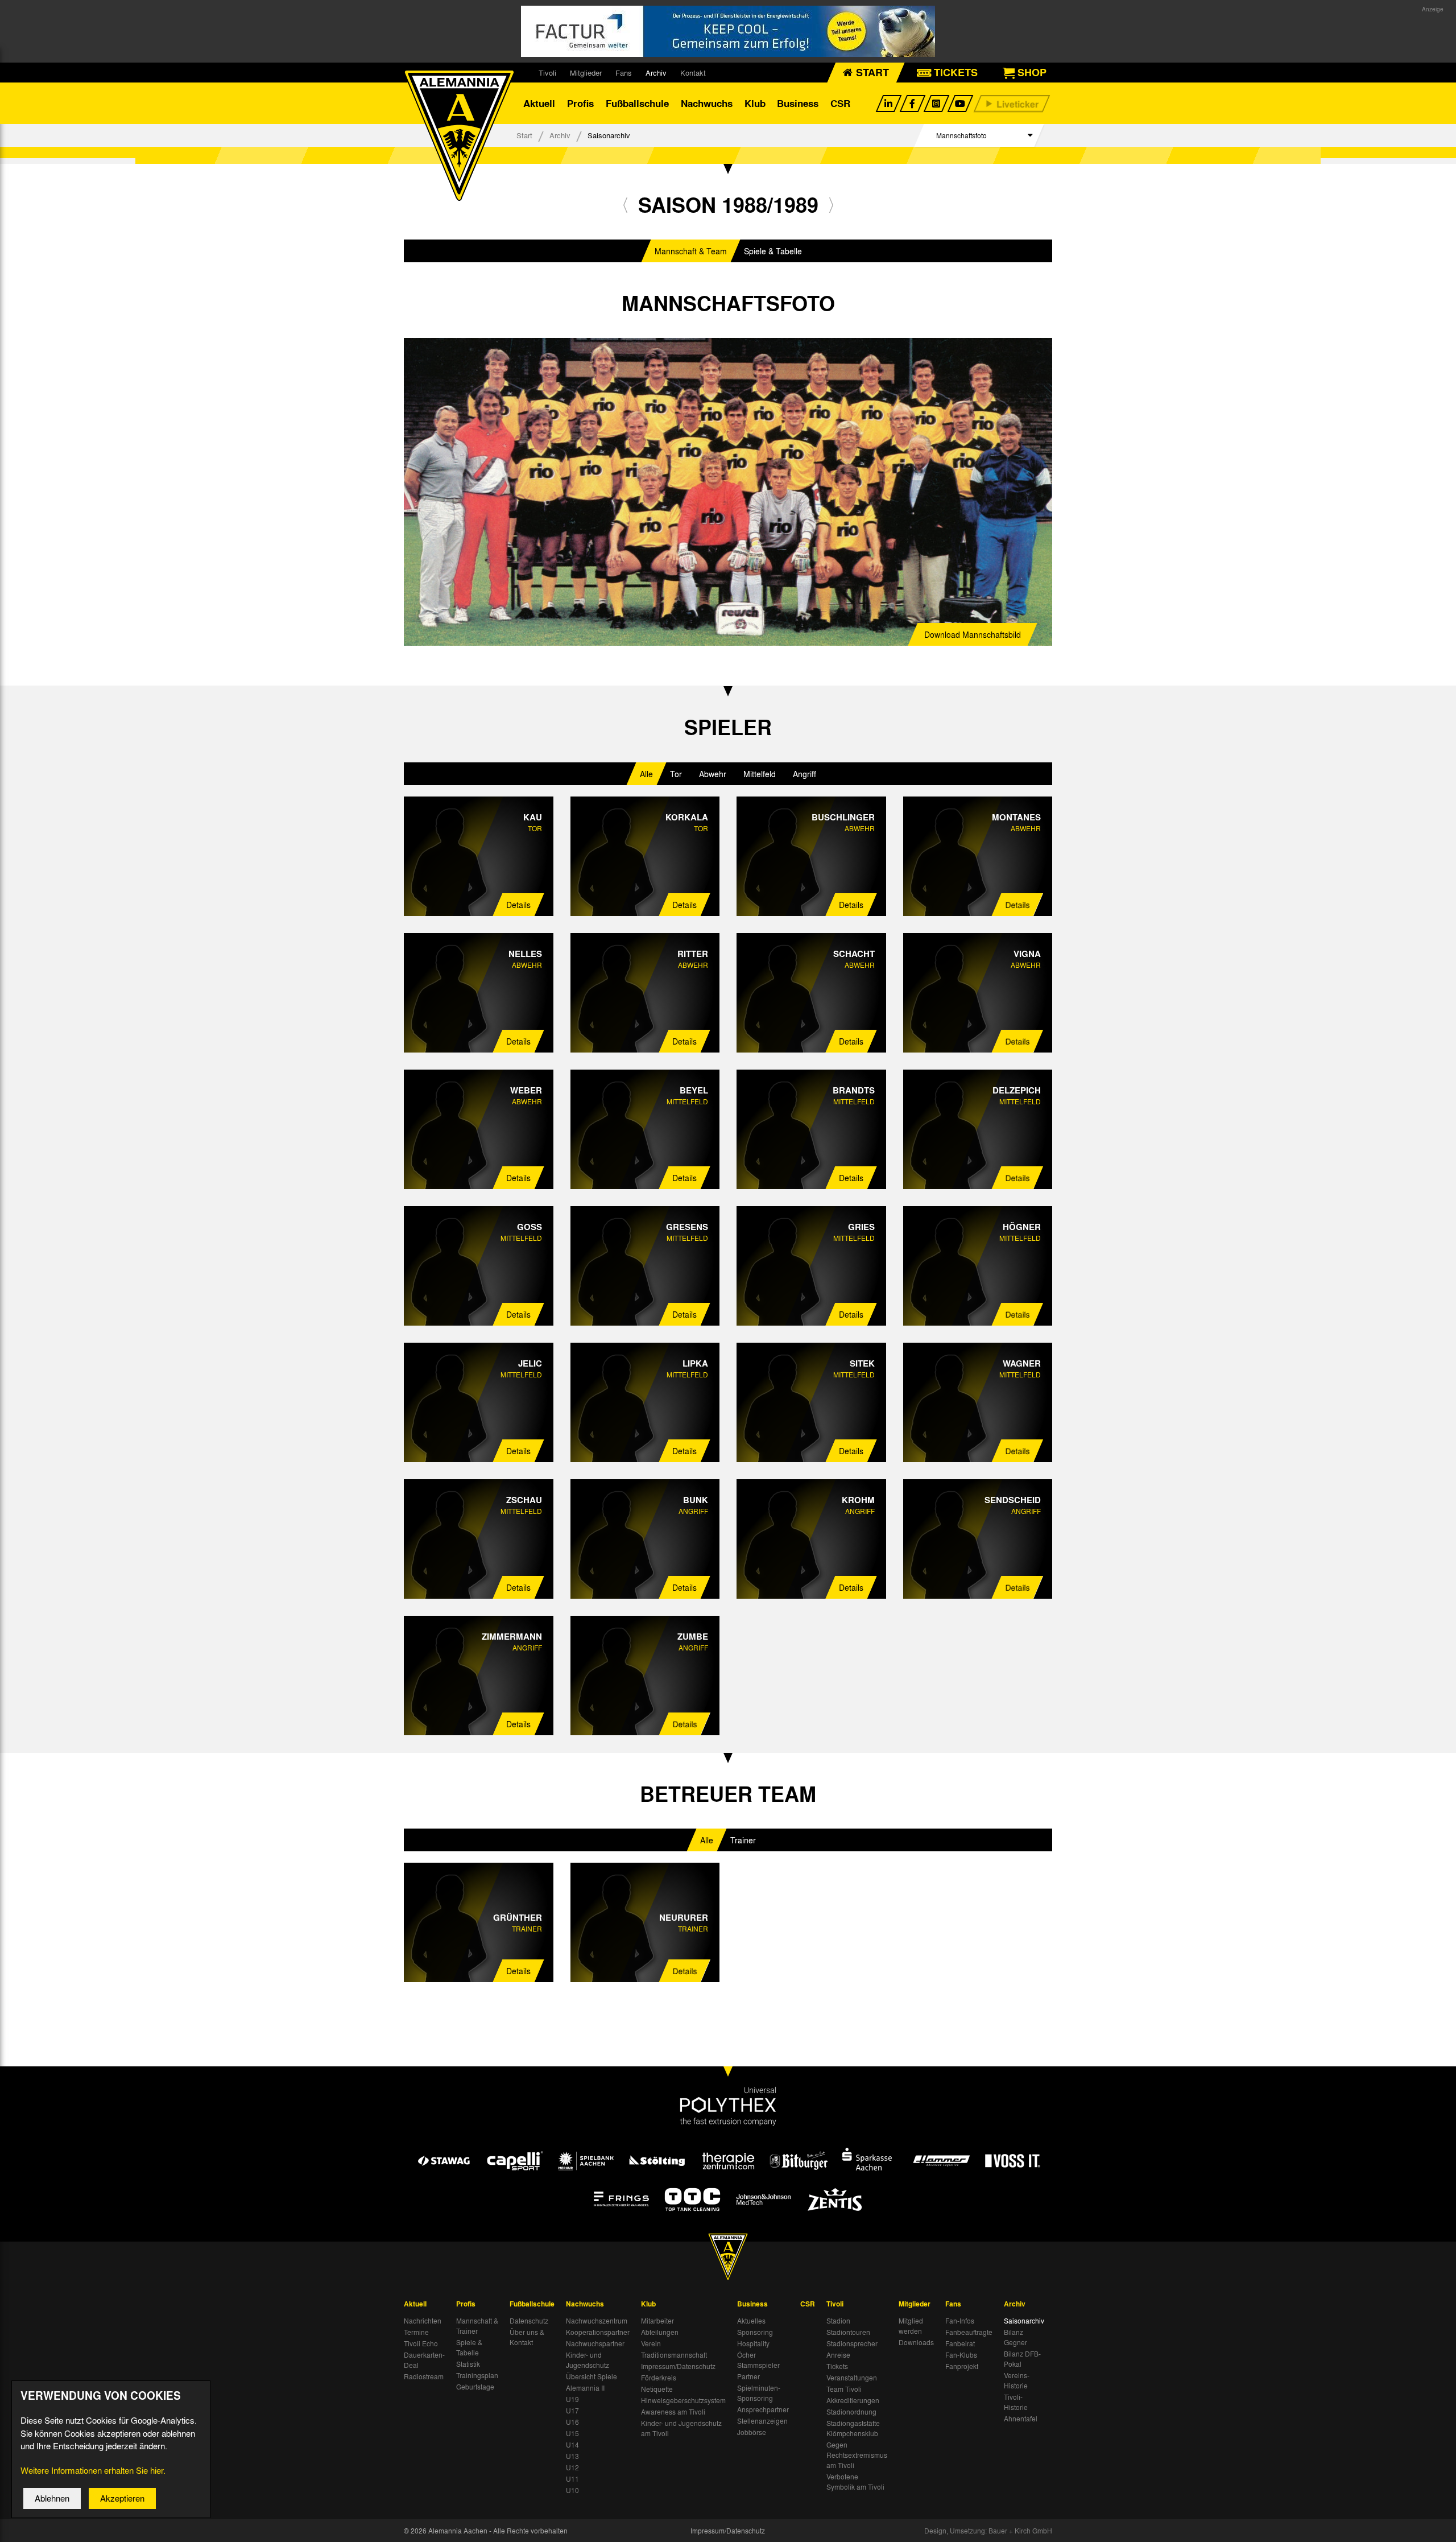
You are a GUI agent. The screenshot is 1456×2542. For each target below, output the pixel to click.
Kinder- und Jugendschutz (588, 2360)
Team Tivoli (844, 2389)
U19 (572, 2399)
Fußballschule (637, 103)
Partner (748, 2376)
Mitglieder (586, 73)
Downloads (916, 2342)
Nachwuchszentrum (597, 2321)
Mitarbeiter (657, 2321)
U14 (572, 2445)
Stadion (838, 2321)
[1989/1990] (831, 205)
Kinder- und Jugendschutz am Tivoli (681, 2428)
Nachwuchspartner (595, 2343)
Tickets (837, 2366)
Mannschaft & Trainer (477, 2326)
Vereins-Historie (1017, 2380)
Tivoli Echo (421, 2343)
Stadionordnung (851, 2412)
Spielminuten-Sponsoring (759, 2393)
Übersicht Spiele (591, 2376)
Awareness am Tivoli (673, 2412)
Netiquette (657, 2389)
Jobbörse (752, 2432)
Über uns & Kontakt (527, 2337)
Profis (580, 103)
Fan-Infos (960, 2321)
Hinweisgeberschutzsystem (683, 2400)
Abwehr (713, 774)
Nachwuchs (707, 103)
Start (524, 135)
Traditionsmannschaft (674, 2355)
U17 (572, 2411)
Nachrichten (423, 2321)
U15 (572, 2433)
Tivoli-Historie (1016, 2402)
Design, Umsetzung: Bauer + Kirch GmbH (988, 2531)
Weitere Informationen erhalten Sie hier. (93, 2470)
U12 (572, 2467)
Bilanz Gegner (1016, 2337)
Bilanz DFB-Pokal (1022, 2359)
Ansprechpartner (763, 2409)
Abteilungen (660, 2332)
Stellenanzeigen (762, 2421)
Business (798, 103)
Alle (646, 774)
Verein (651, 2343)
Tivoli (547, 73)
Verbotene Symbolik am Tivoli (855, 2482)
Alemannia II (585, 2388)
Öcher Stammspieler (758, 2360)
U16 (572, 2422)
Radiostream (424, 2376)
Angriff (804, 774)
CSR (840, 103)
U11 (572, 2479)
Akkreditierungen (853, 2400)
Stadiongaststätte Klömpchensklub (853, 2428)
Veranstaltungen (852, 2378)
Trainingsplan (477, 2375)
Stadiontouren (848, 2332)
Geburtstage (475, 2387)
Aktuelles (751, 2321)
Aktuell (539, 103)
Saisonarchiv (1024, 2321)
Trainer (743, 1840)
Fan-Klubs (961, 2355)
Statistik (468, 2364)
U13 (572, 2456)
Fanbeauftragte (969, 2332)
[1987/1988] (625, 205)
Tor (676, 774)
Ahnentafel (1021, 2419)
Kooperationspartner (598, 2332)
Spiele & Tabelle (773, 251)
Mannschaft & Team (691, 251)
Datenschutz (529, 2321)
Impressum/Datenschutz (678, 2366)
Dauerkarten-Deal (424, 2360)
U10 (572, 2490)
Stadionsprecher (852, 2343)
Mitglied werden (911, 2326)
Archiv (656, 73)
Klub (755, 103)
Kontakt (693, 73)
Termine (416, 2332)
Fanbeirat (960, 2343)
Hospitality (753, 2343)
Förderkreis (659, 2378)
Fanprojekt (962, 2366)
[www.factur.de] (728, 31)
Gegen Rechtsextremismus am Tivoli (857, 2455)
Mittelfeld (760, 774)
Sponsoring (755, 2332)
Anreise (838, 2355)
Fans (624, 73)
